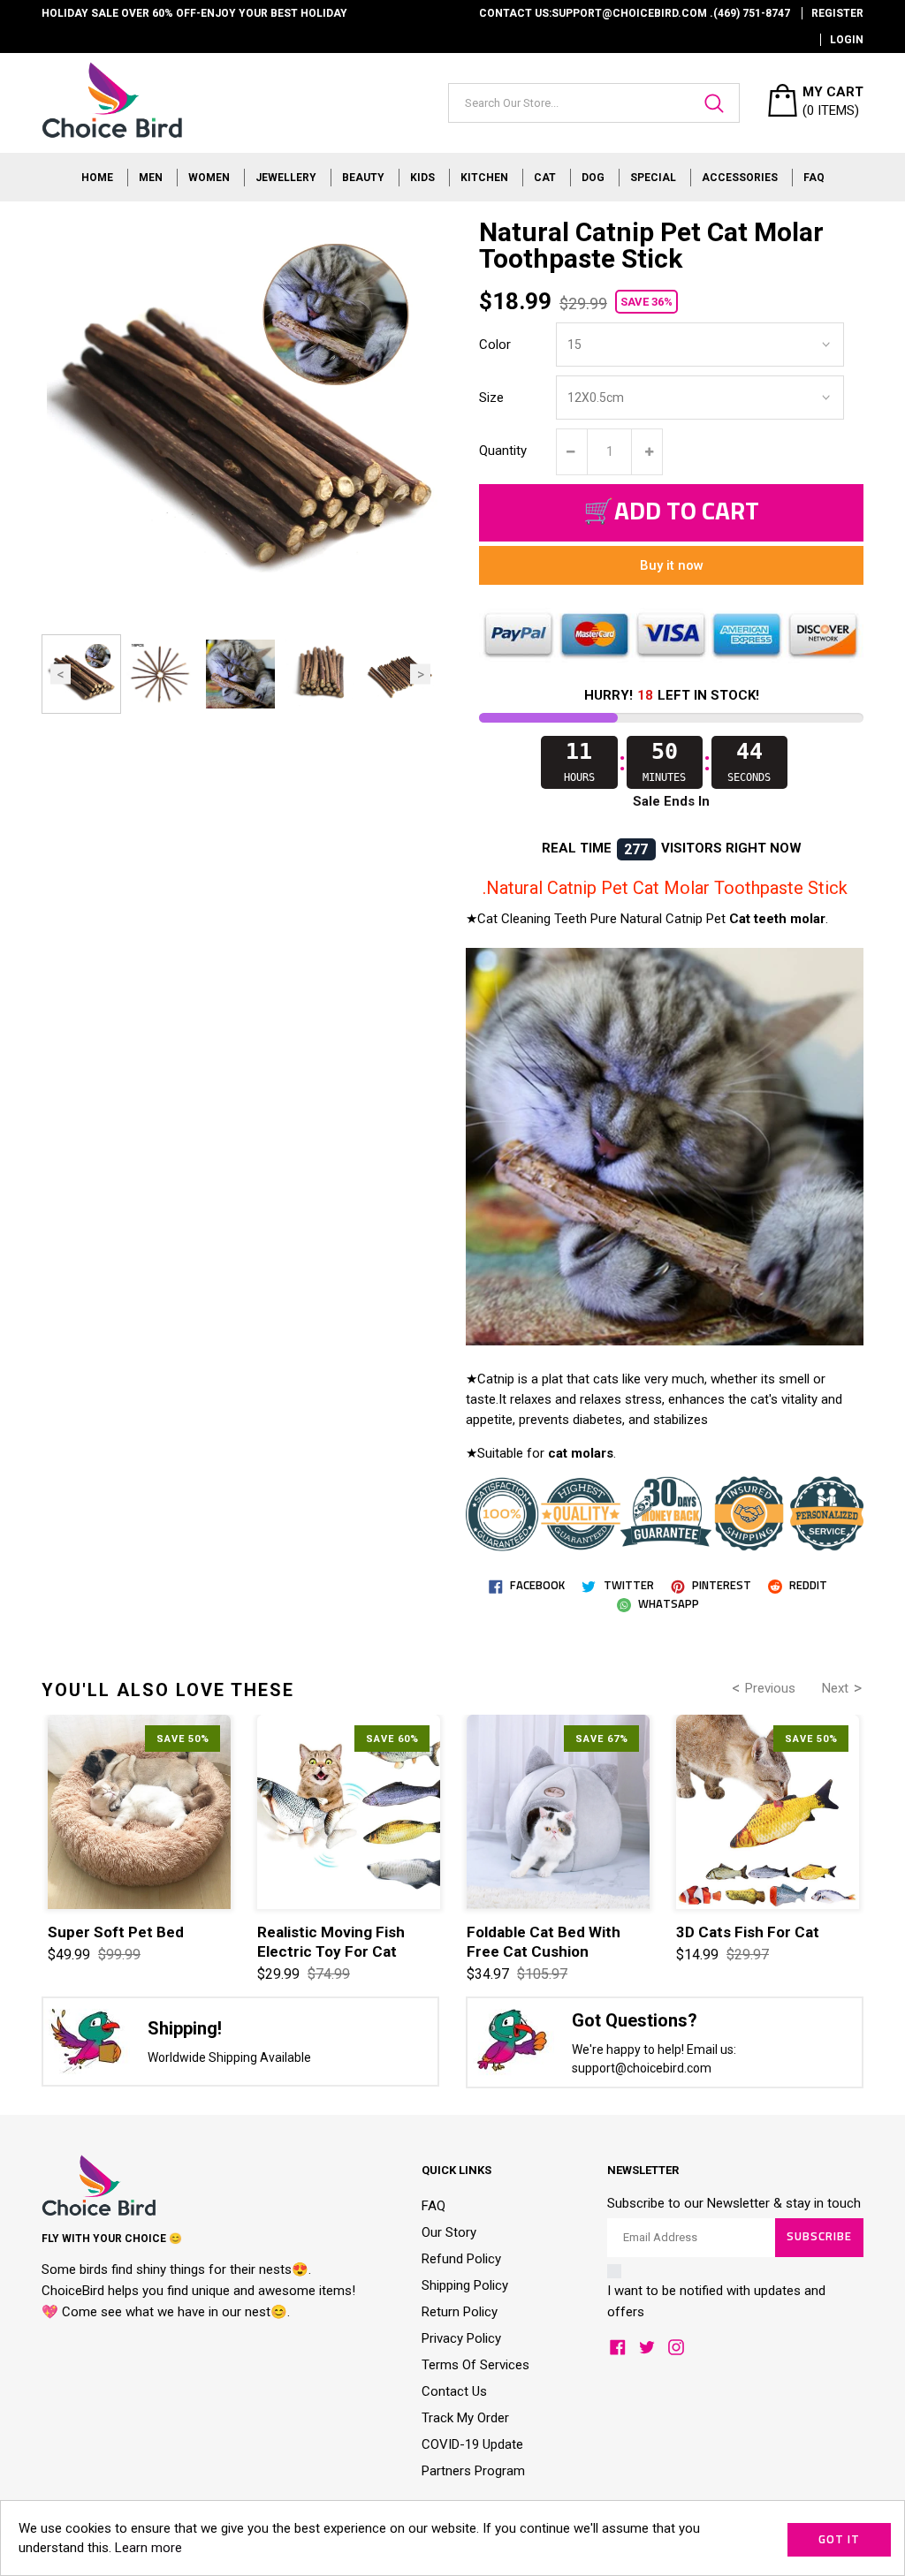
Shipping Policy (465, 2285)
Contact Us (454, 2391)
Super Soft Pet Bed (116, 1932)
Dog (593, 178)
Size (491, 398)
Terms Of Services (475, 2365)
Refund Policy (461, 2259)
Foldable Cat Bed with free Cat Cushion (544, 1942)
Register (837, 13)
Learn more (148, 2548)
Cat (545, 178)
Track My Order (465, 2418)
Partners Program (473, 2471)
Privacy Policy (461, 2338)
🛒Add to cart (671, 512)
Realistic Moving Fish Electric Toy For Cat (331, 1942)
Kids (422, 178)
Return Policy (460, 2312)
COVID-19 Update (472, 2444)
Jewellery (286, 178)
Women (209, 178)
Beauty (363, 178)
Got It (839, 2540)
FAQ (814, 178)
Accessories (740, 178)
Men (151, 178)
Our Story (449, 2232)
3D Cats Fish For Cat (748, 1932)
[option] (81, 674)
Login (847, 40)
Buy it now (672, 565)
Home (97, 178)
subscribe (819, 2237)
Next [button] (420, 674)
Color (495, 345)
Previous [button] (61, 674)
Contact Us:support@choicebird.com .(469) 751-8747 (635, 13)
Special (653, 178)
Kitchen (484, 178)
